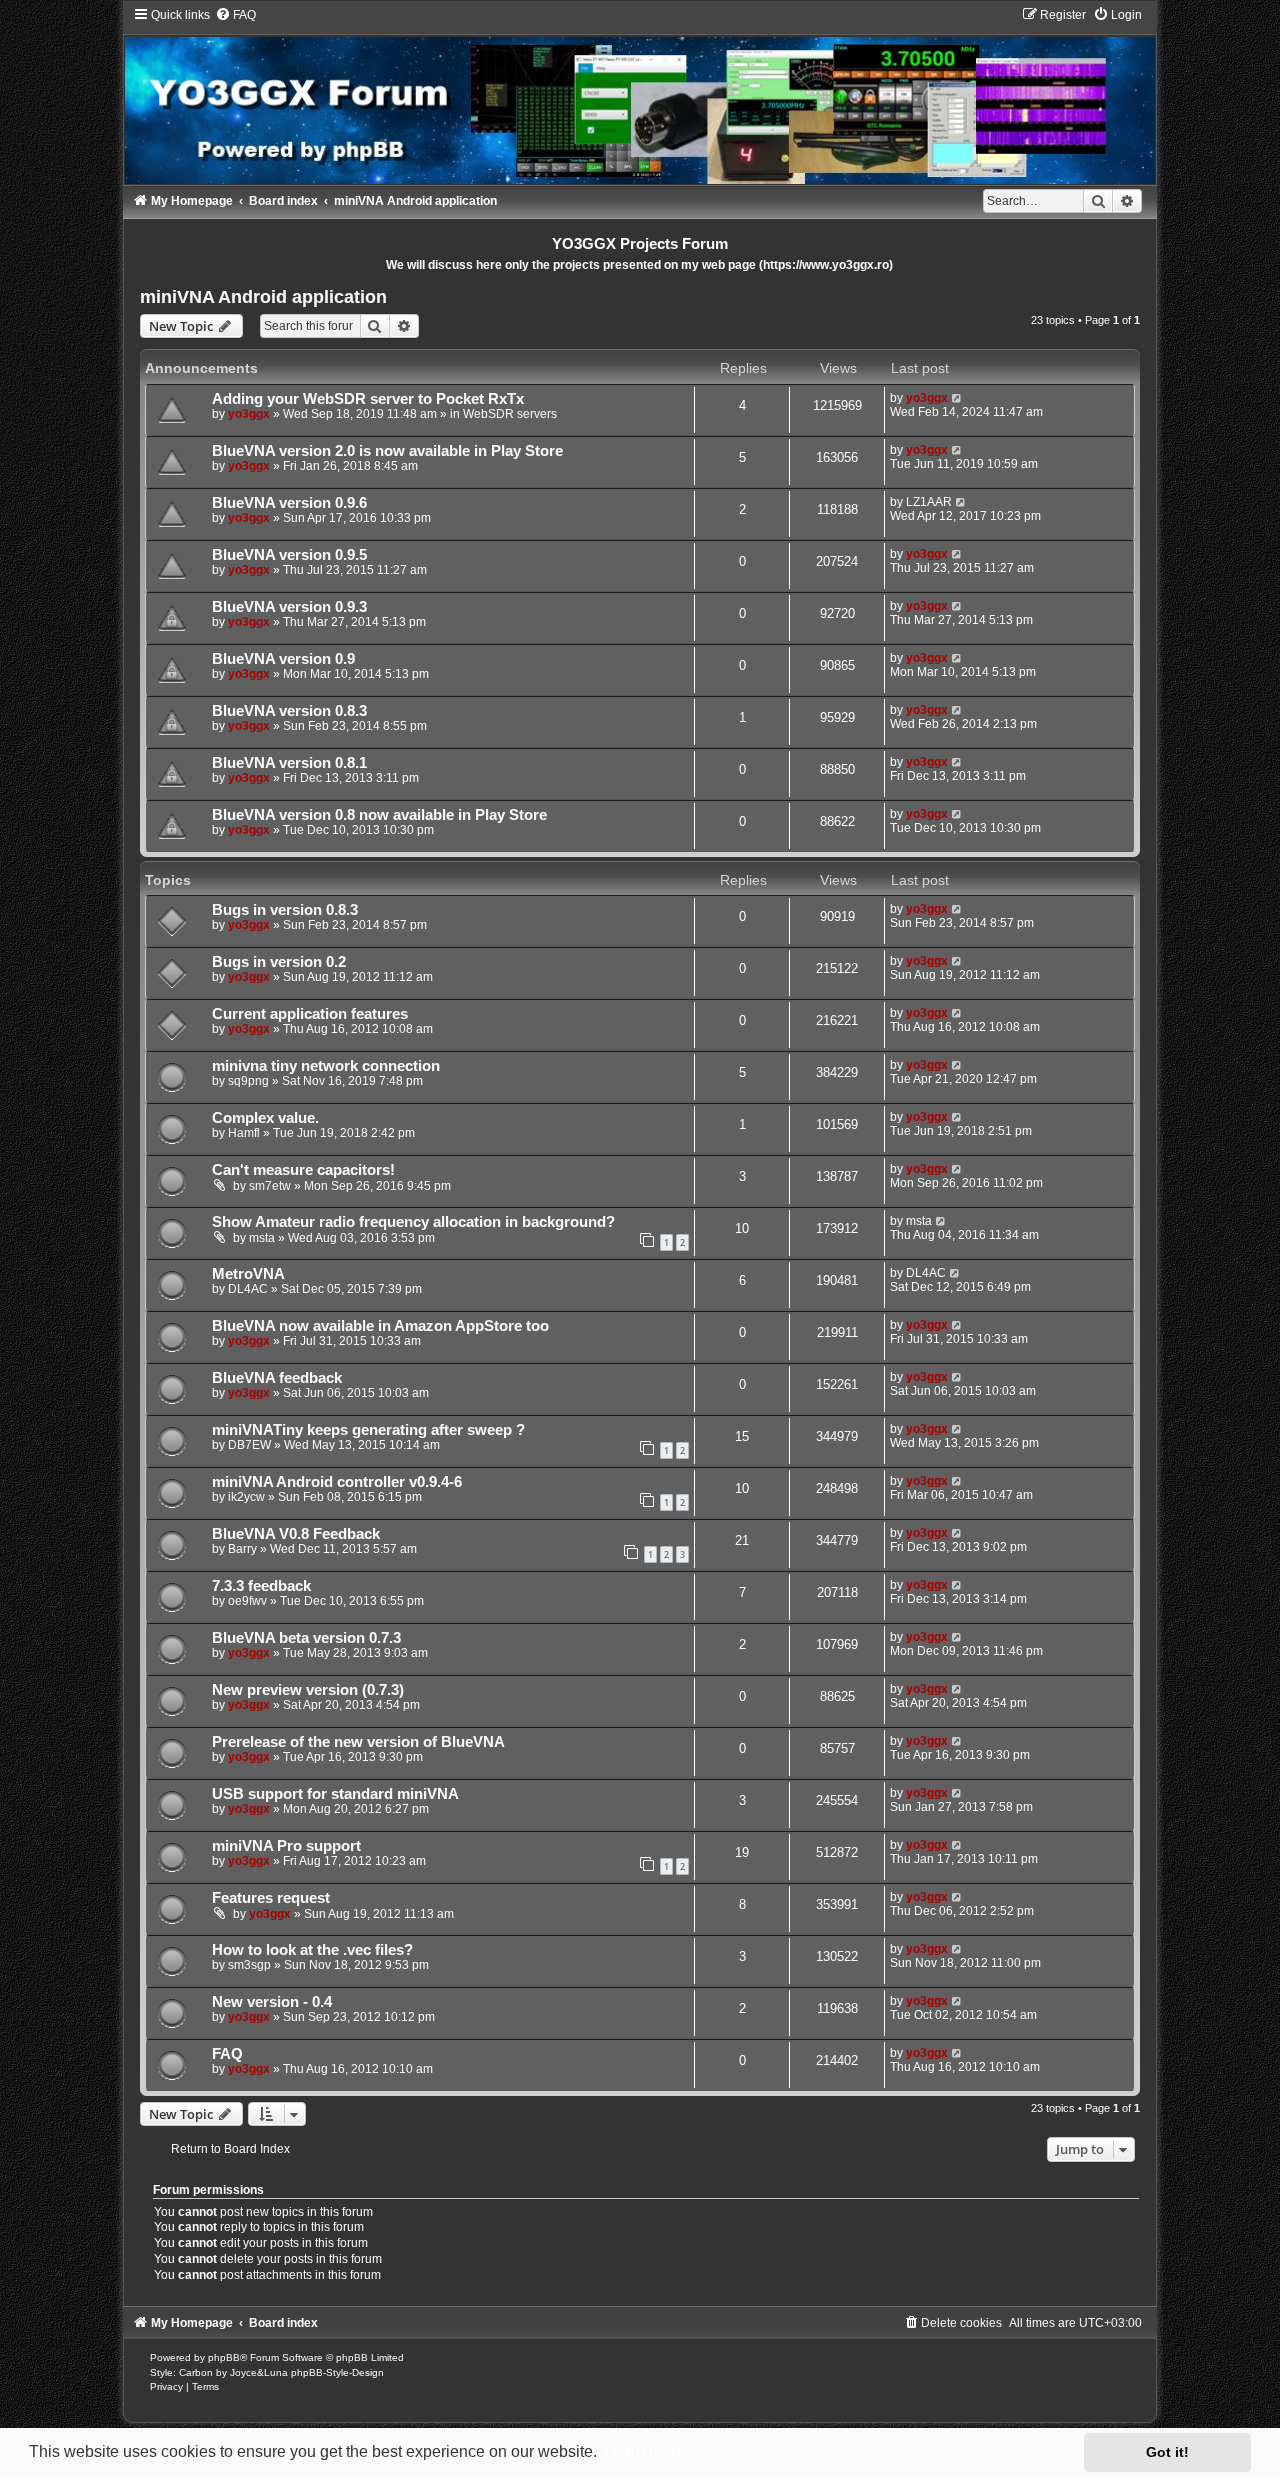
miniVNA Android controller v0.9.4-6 (337, 1482)
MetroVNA (248, 1274)
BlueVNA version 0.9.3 (289, 607)
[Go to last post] (957, 398)
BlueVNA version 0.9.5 (289, 555)
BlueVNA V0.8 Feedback (296, 1534)
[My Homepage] (640, 95)
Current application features (310, 1014)
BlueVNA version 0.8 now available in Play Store (379, 815)
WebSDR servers (510, 414)
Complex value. (265, 1118)
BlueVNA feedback (277, 1378)
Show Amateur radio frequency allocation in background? (413, 1222)
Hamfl (244, 1133)
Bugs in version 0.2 (279, 962)
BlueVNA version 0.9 (283, 659)
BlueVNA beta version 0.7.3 (306, 1638)
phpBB (224, 2357)
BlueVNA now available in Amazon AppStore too (380, 1326)
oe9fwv (247, 1601)
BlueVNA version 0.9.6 (289, 503)
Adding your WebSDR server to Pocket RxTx (368, 399)
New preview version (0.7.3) (308, 1690)
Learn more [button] (644, 2451)
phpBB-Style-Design (337, 2372)
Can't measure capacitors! (303, 1170)
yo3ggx (249, 414)
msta (262, 1238)
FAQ (227, 2054)
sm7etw (270, 1186)
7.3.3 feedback (261, 1586)
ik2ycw (246, 1497)
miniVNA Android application (263, 297)
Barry (242, 1549)
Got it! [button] (1167, 2452)
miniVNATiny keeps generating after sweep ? (368, 1430)
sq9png (248, 1081)
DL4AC (248, 1289)
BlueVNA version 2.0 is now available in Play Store (387, 451)
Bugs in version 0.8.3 (285, 910)
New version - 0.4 (272, 2002)
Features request (271, 1898)
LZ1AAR (929, 502)
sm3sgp (249, 1965)
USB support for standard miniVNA (335, 1794)
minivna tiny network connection (326, 1066)
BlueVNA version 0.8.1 (289, 763)
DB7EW (249, 1445)
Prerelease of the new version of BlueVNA (358, 1742)
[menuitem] (235, 15)
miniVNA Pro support (286, 1846)
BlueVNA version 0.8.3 (289, 711)
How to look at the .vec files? (312, 1950)
